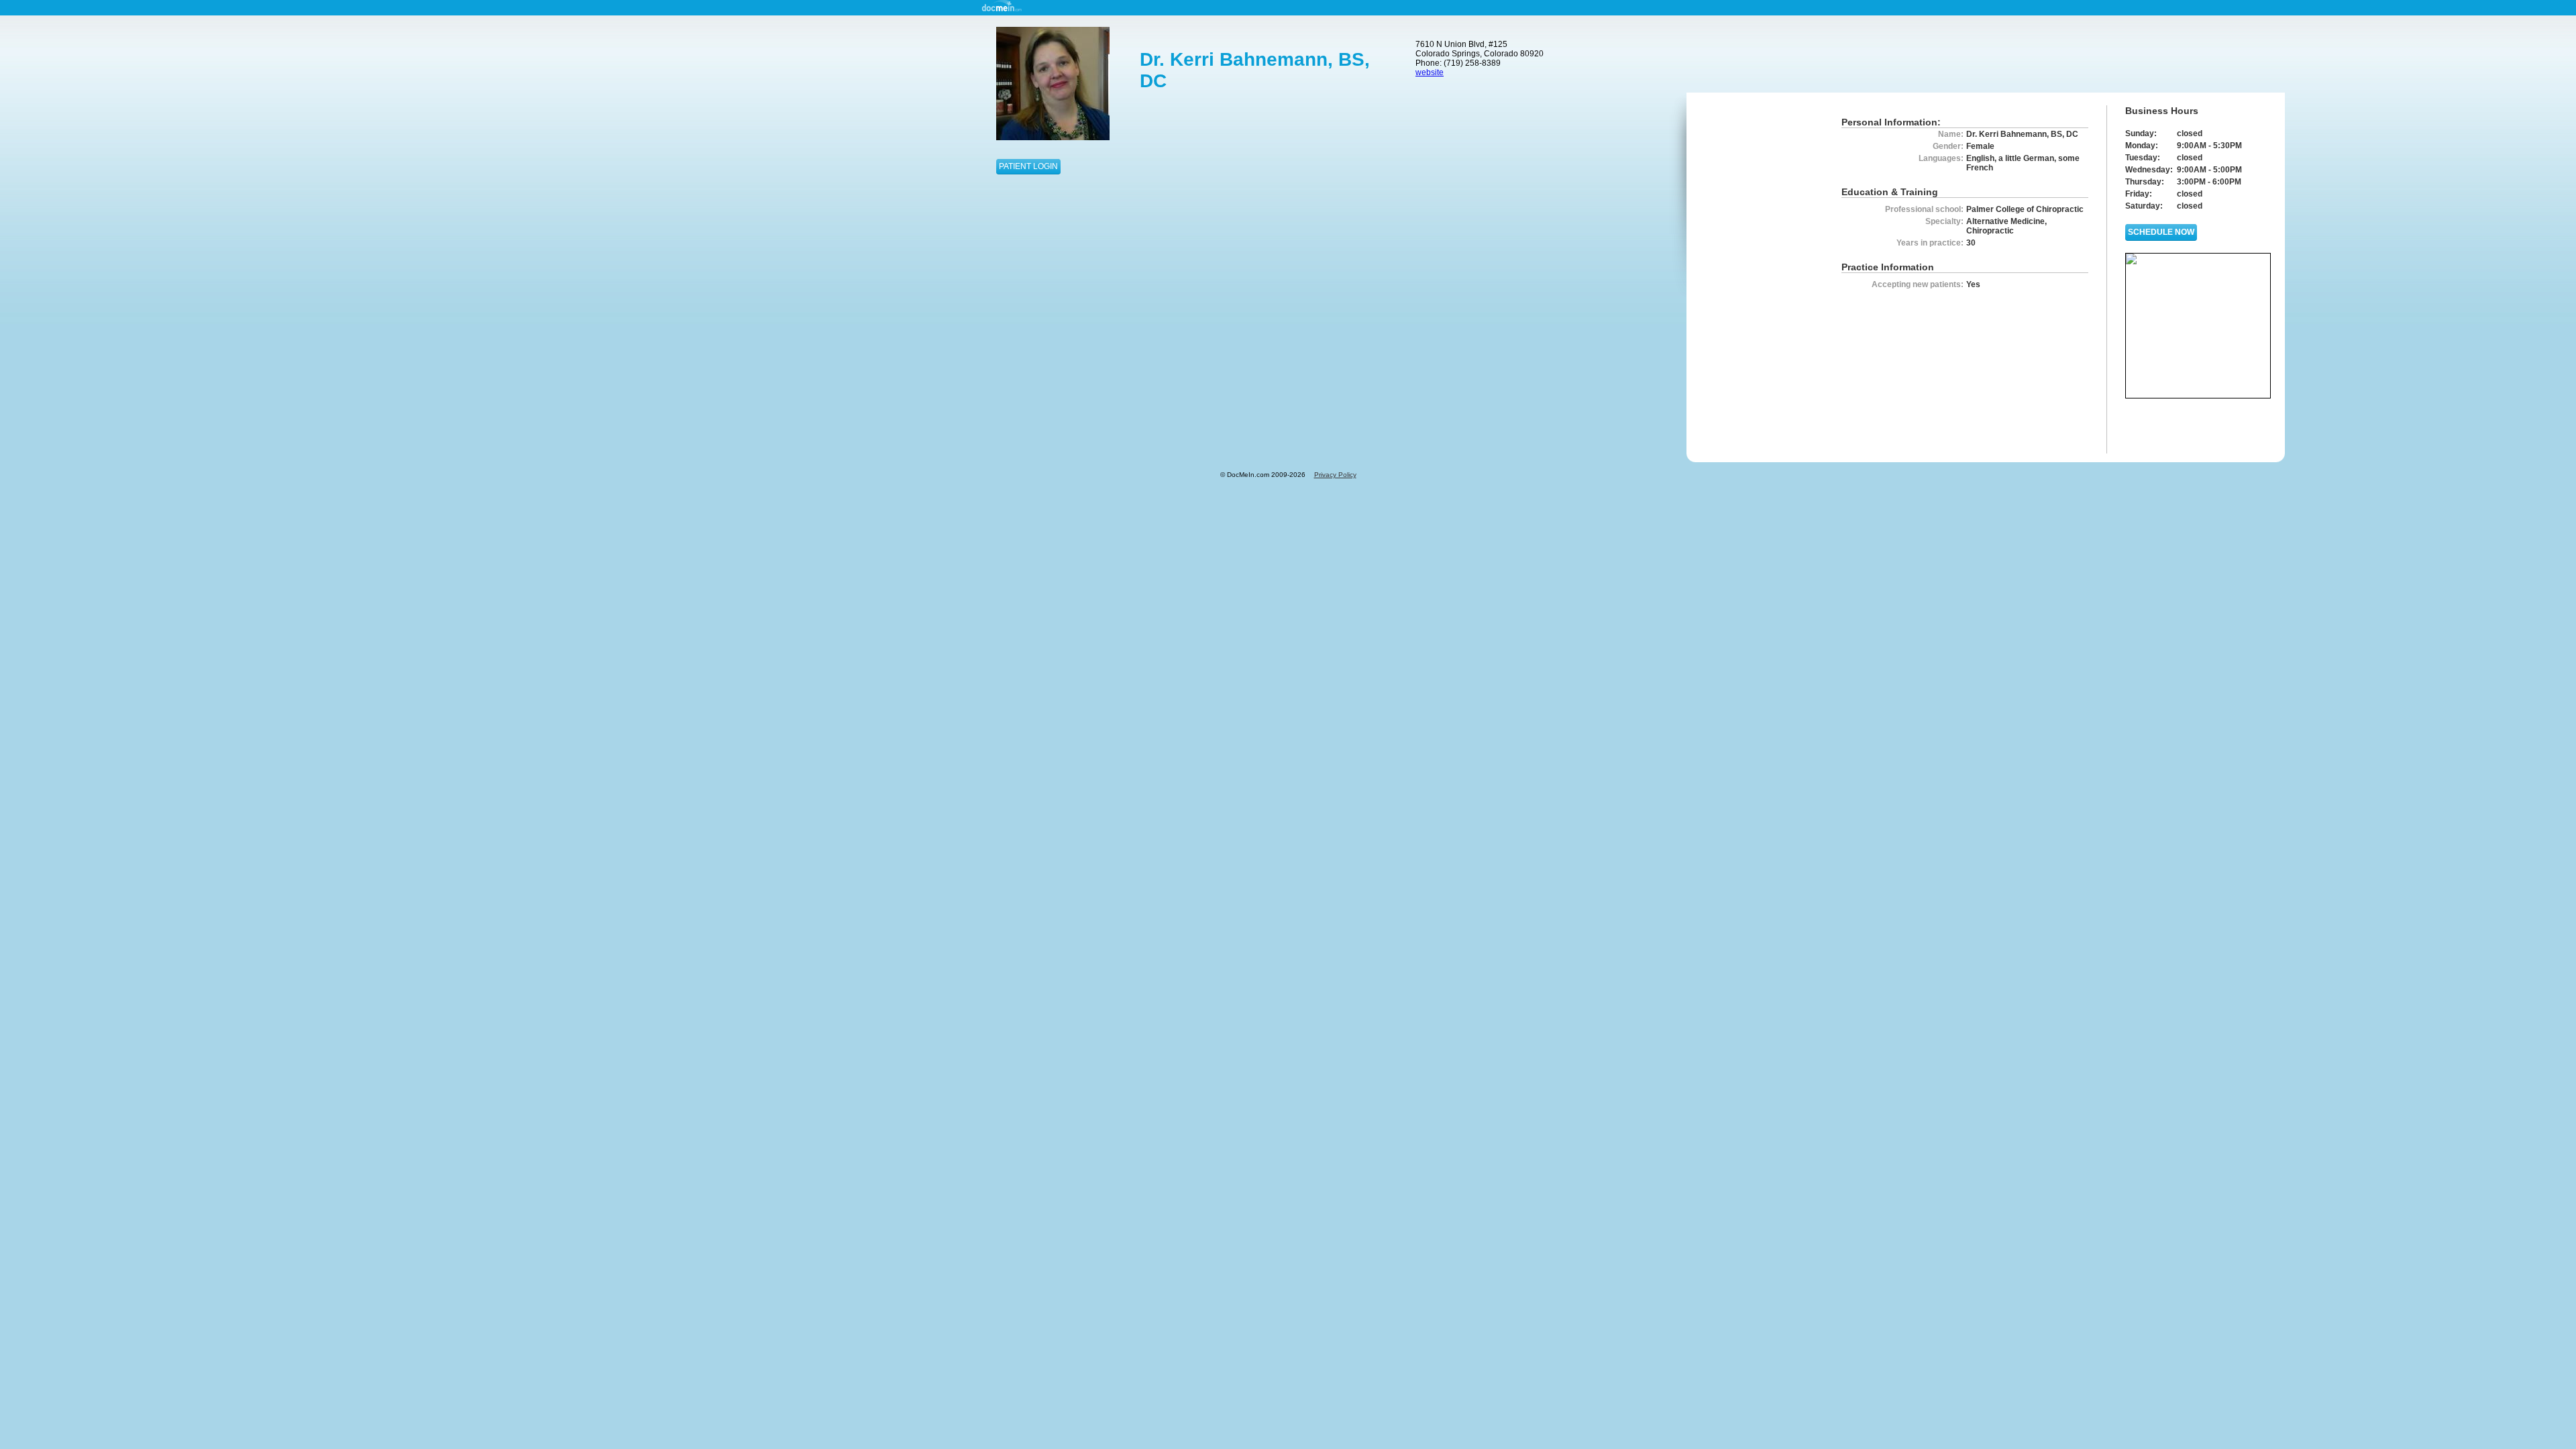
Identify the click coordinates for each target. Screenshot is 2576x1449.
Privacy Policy (1335, 475)
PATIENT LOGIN (1028, 166)
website (1430, 72)
